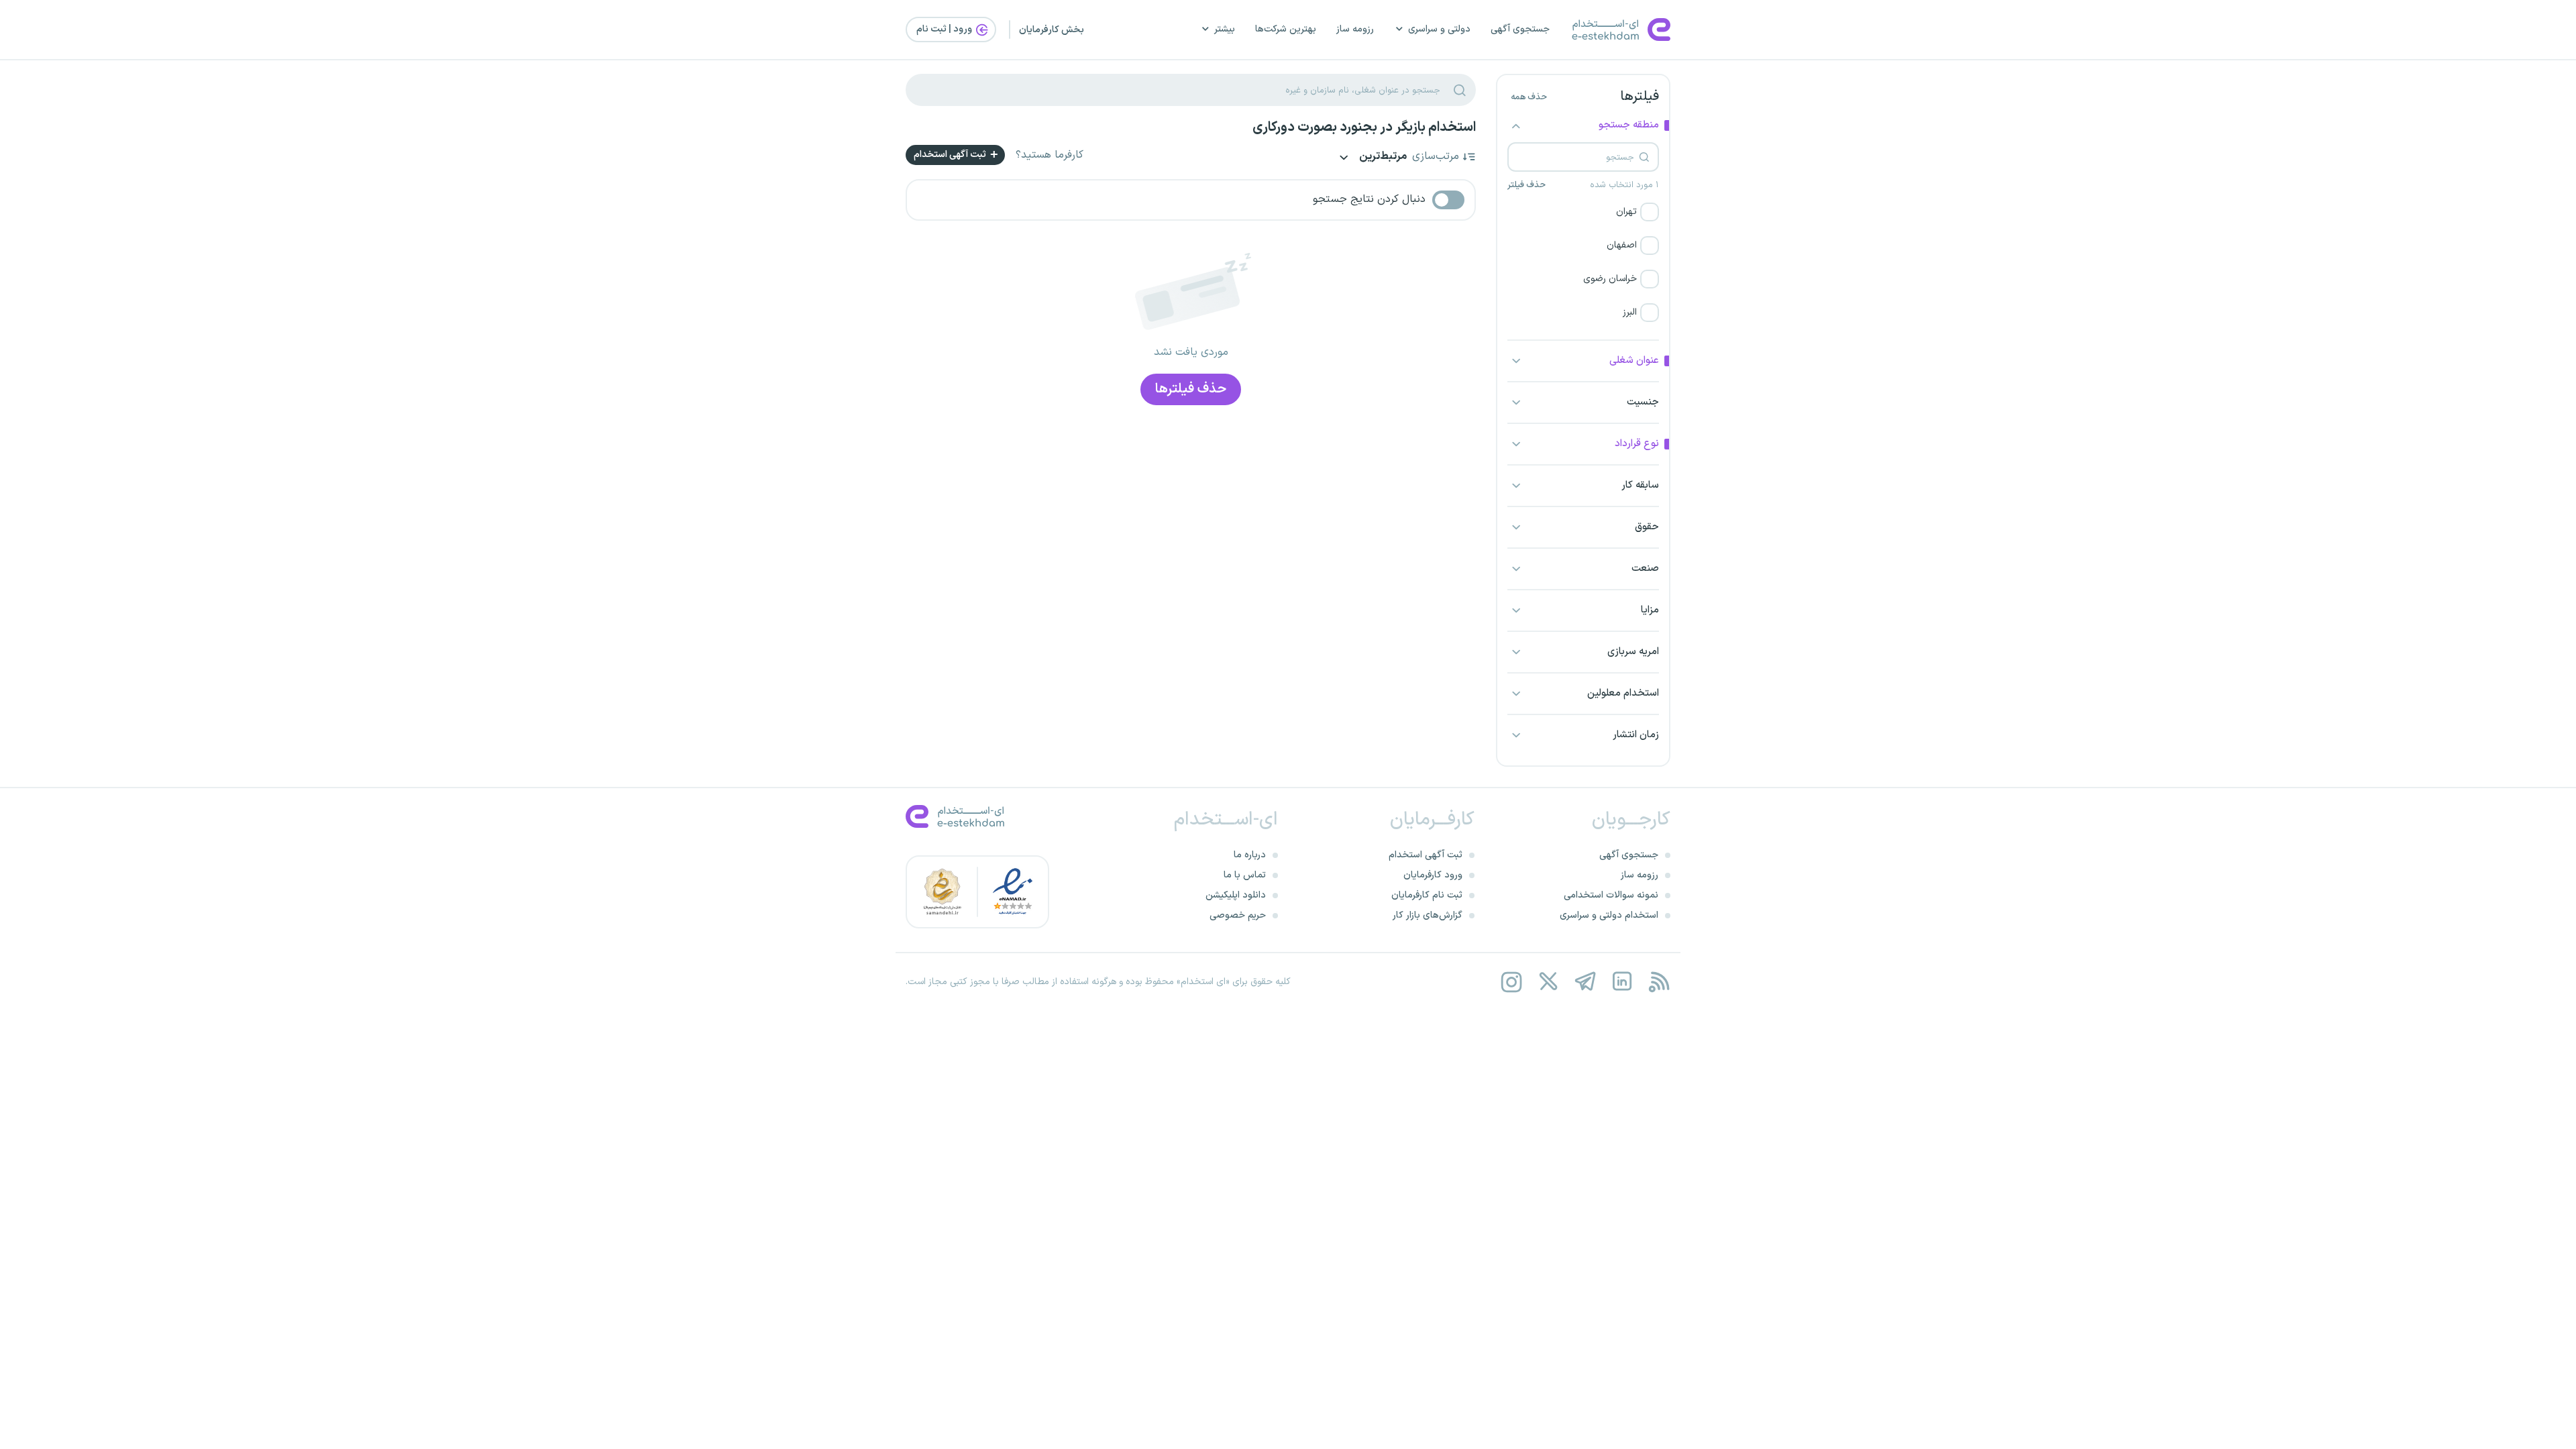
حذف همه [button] (1529, 97)
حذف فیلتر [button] (1526, 185)
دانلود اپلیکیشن (1236, 895)
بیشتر (1225, 29)
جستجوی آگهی (1520, 29)
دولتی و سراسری (1439, 29)
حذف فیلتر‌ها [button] (1191, 389)
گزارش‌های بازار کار (1428, 915)
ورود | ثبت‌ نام (945, 29)
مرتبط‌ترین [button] (1382, 157)
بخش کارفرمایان (1052, 30)
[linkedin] (1622, 982)
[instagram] (1511, 982)
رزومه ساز (1355, 29)
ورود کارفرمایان (1433, 875)
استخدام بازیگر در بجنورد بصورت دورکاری (1364, 127)
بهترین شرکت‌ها (1286, 29)
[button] (1583, 212)
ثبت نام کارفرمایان (1427, 895)
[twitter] (1548, 982)
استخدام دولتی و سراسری (1609, 915)
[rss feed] (1659, 982)
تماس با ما (1245, 875)
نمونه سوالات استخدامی (1611, 895)
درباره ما (1250, 855)
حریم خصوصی (1238, 915)
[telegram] (1585, 982)
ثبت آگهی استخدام (951, 155)
